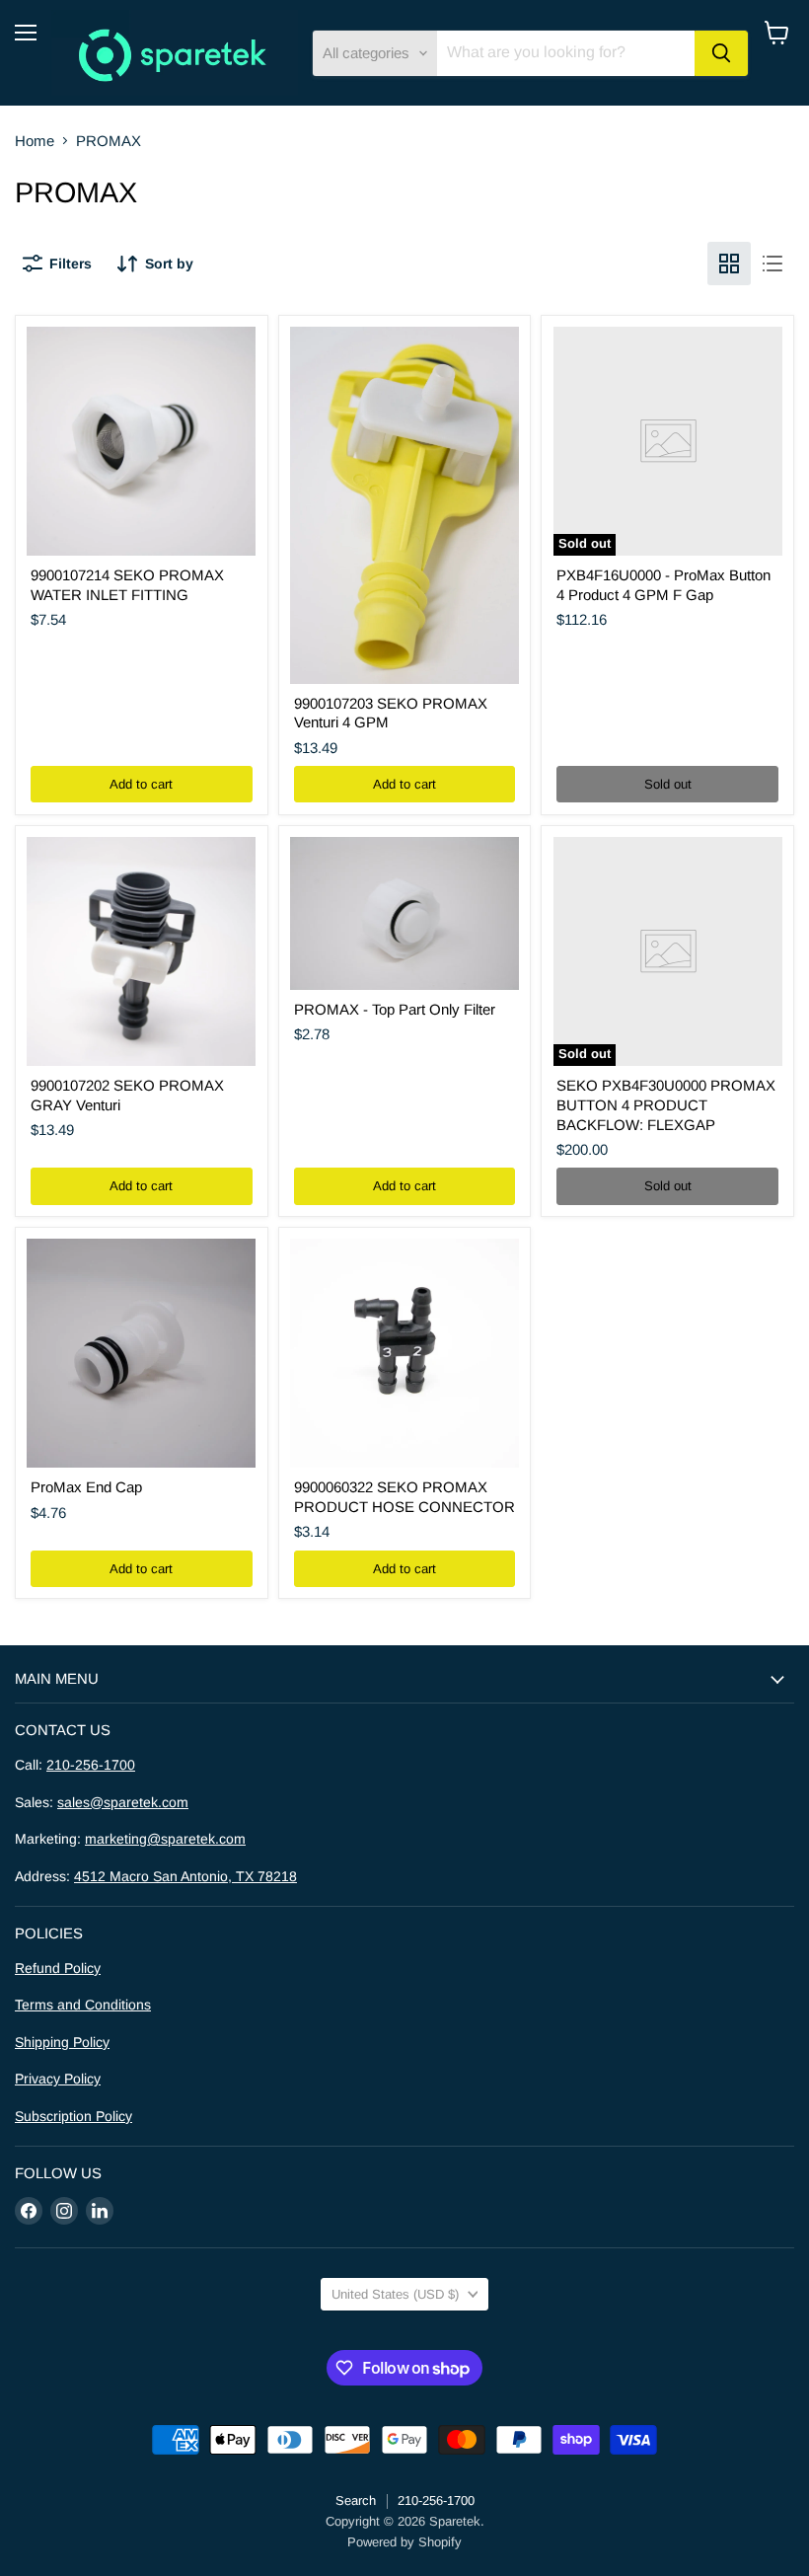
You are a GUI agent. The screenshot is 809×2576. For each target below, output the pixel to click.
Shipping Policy (62, 2042)
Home (35, 141)
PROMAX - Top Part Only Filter (395, 1009)
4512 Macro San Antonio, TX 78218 (185, 1876)
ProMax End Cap (86, 1487)
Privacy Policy (58, 2079)
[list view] (772, 264)
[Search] (721, 53)
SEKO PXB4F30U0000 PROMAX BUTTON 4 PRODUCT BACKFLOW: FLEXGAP (666, 1104)
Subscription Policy (74, 2116)
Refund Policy (58, 1968)
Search (356, 2500)
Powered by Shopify (404, 2542)
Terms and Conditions (83, 2005)
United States (395, 2294)
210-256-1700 (91, 1765)
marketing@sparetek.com (165, 1839)
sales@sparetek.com (123, 1802)
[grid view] (729, 264)
